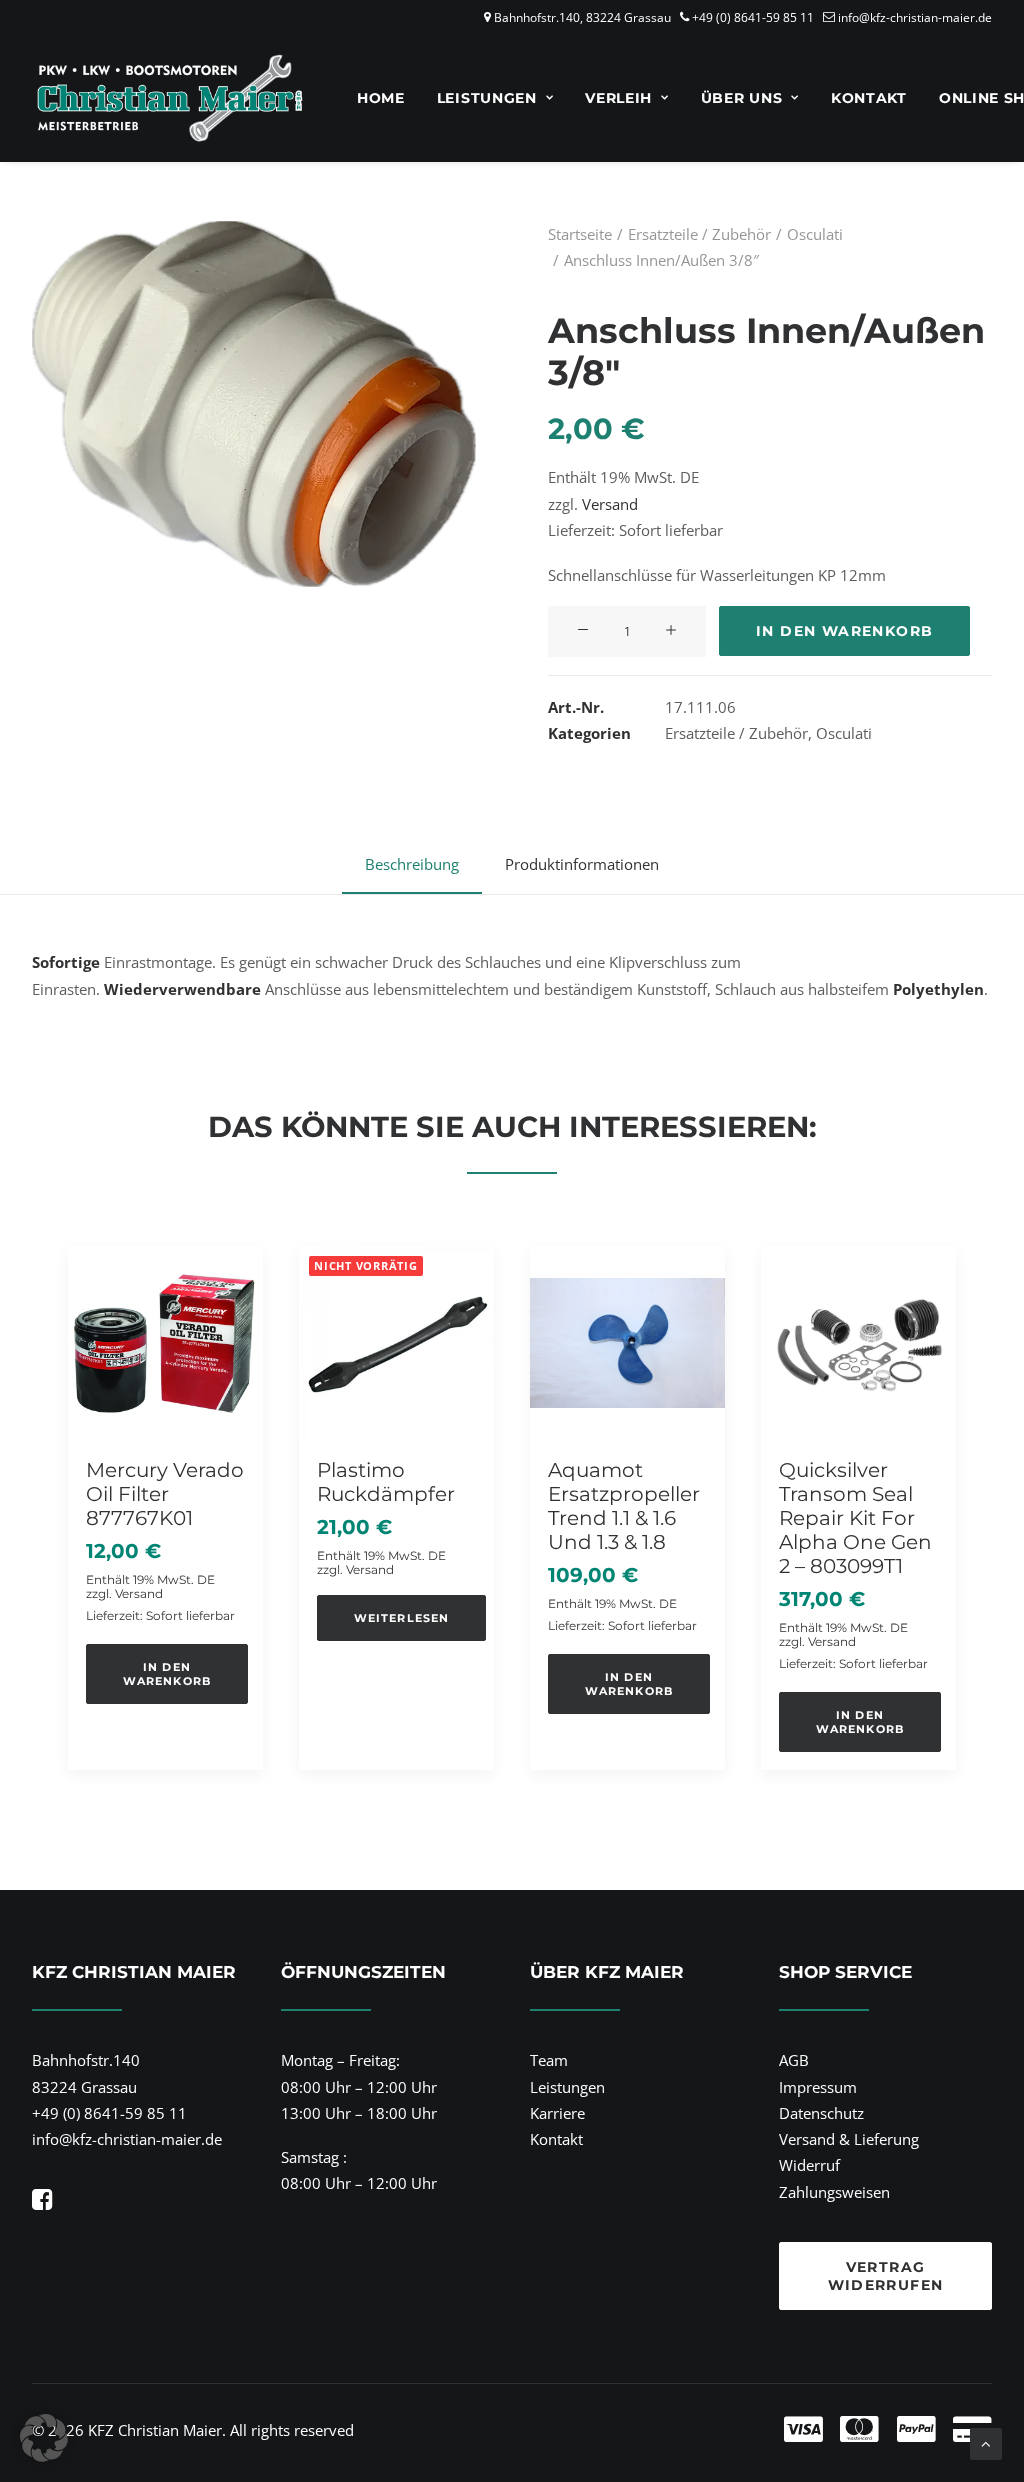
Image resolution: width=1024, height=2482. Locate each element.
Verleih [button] (618, 98)
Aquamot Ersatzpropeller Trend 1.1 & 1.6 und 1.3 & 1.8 (624, 1506)
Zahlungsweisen (834, 2192)
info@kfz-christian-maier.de (915, 17)
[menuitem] (381, 98)
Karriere (557, 2113)
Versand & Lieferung (849, 2139)
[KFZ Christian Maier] (169, 98)
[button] (583, 631)
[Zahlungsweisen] (743, 2430)
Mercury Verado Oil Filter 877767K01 (165, 1494)
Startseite (580, 234)
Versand (610, 504)
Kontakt (869, 98)
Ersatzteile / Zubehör (699, 234)
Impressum (818, 2087)
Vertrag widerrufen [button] (886, 2276)
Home (381, 98)
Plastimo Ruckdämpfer (386, 1482)
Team (549, 2060)
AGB (794, 2060)
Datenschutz (821, 2113)
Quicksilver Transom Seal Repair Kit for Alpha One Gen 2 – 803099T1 (855, 1518)
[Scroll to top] (986, 2442)
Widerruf (809, 2165)
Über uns (742, 98)
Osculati (815, 234)
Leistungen (487, 98)
